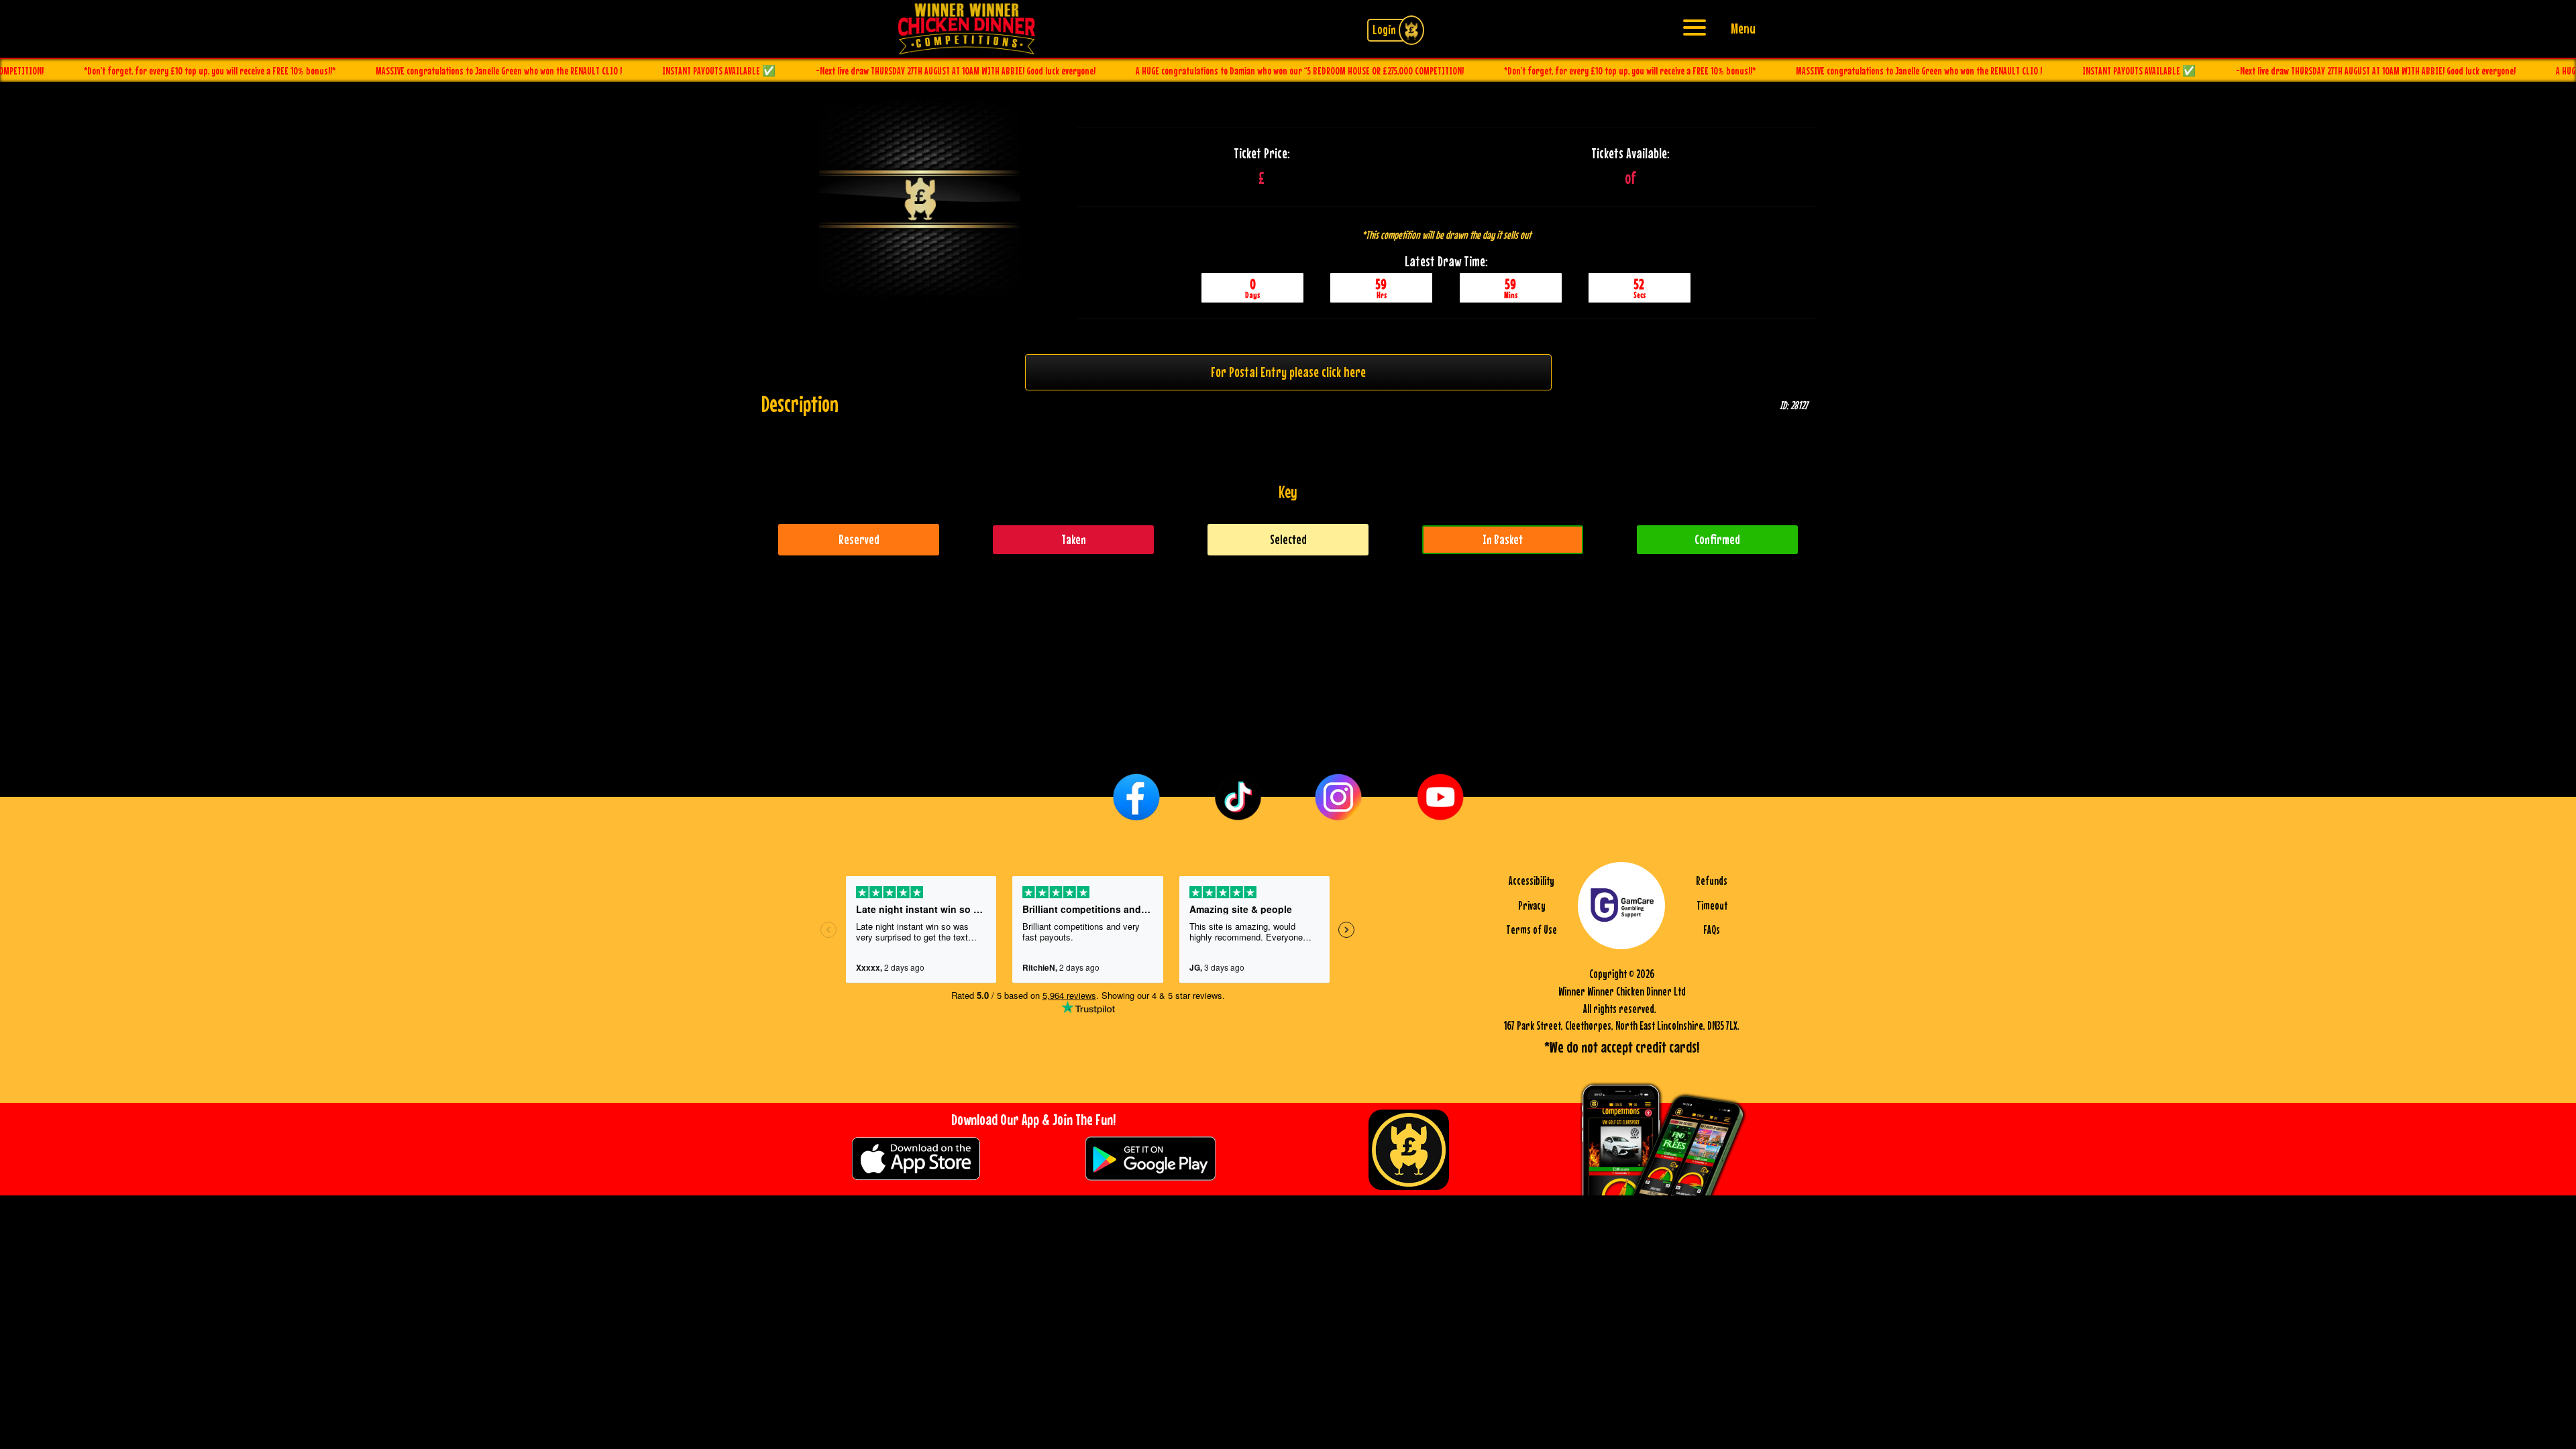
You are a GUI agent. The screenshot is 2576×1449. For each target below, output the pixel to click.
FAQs (1712, 930)
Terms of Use (1532, 930)
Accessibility (1532, 881)
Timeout (1712, 906)
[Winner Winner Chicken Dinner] (966, 27)
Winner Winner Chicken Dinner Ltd (1622, 991)
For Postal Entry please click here (1288, 372)
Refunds (1712, 881)
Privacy (1532, 906)
